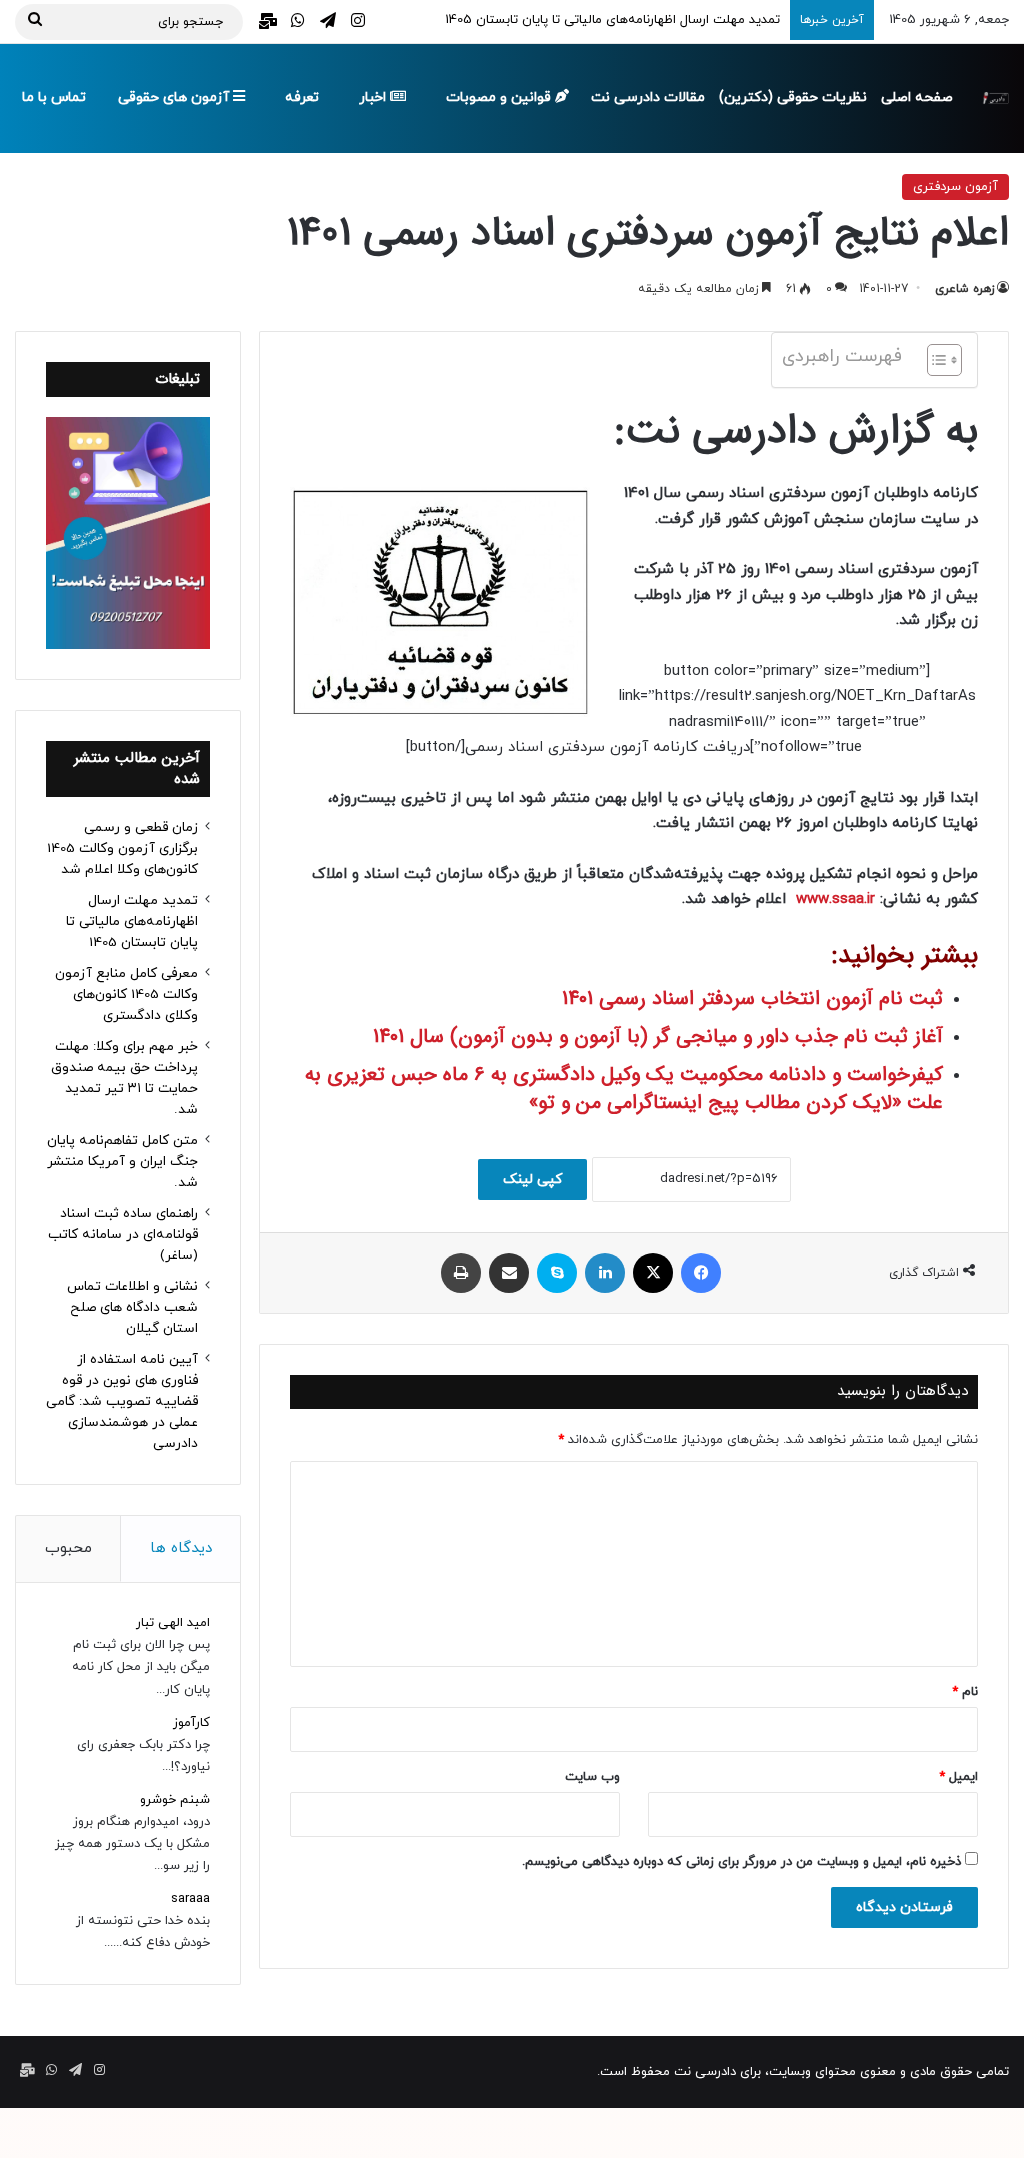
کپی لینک (532, 1179)
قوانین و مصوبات (500, 97)
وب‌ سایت (592, 1777)
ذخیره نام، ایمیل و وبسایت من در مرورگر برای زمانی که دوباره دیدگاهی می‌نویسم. (741, 1862)
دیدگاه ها (181, 1548)
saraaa (190, 1899)
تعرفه (302, 97)
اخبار (374, 97)
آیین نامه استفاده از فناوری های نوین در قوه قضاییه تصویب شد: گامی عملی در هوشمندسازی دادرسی (122, 1401)
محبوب (68, 1548)
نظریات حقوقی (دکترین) (793, 97)
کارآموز (191, 1723)
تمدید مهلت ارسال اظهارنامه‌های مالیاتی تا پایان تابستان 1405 (612, 20)
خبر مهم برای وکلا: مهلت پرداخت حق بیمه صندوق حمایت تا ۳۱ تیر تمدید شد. (124, 1078)
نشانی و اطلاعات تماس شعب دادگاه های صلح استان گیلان (132, 1307)
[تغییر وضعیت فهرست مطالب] (934, 360)
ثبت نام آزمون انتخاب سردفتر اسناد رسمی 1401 (752, 998)
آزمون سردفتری (955, 187)
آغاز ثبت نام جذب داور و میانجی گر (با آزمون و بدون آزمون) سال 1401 (658, 1036)
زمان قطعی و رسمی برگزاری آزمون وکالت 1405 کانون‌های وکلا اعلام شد (122, 848)
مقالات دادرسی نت (648, 97)
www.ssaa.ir (835, 899)
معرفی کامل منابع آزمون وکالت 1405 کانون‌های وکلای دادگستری (126, 994)
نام (965, 1692)
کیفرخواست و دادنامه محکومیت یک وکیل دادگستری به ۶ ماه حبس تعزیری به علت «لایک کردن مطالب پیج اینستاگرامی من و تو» (624, 1088)
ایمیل (958, 1777)
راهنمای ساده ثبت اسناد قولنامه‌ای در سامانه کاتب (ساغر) (123, 1234)
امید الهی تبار (173, 1623)
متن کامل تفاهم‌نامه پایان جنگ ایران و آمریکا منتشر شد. (122, 1161)
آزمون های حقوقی (175, 97)
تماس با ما (54, 97)
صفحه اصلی (917, 97)
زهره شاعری (964, 289)
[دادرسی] (994, 98)
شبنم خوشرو (175, 1800)
